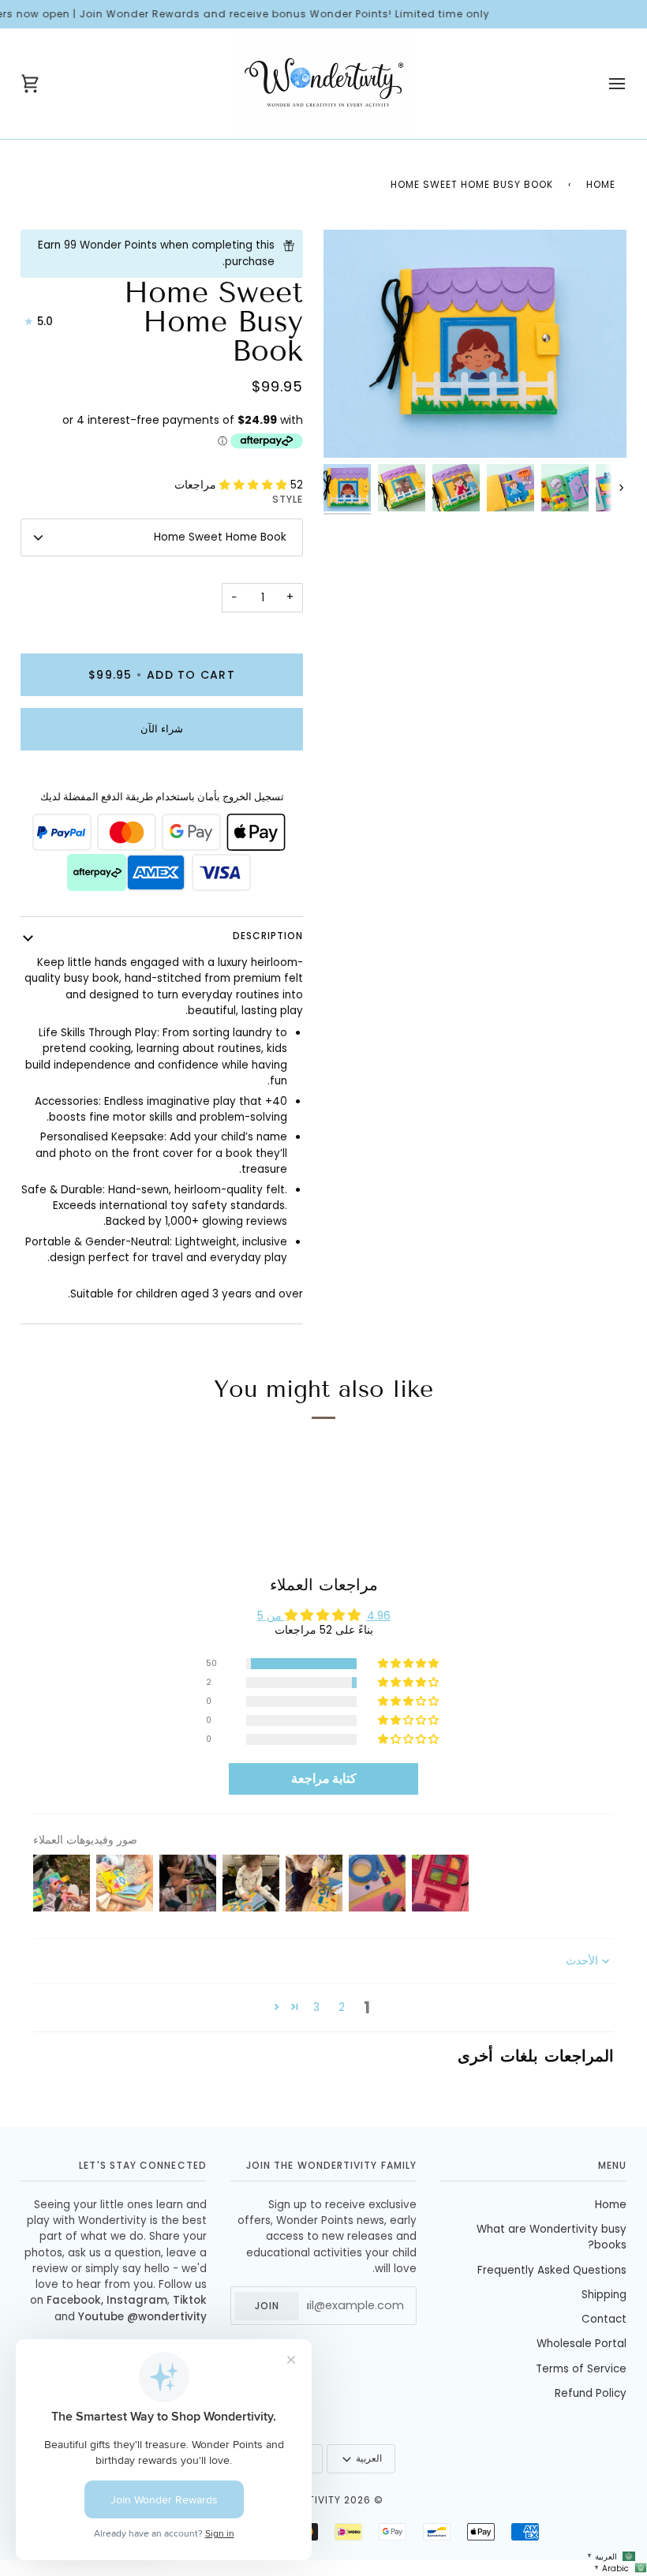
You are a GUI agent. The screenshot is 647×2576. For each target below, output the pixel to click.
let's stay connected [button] (143, 2165)
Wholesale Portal (582, 2344)
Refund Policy (591, 2393)
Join (267, 2306)
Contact (604, 2319)
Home (601, 184)
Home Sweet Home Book (220, 537)
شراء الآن (162, 729)
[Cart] (44, 84)
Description (268, 936)
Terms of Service (581, 2369)
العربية (369, 2458)
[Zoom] (351, 430)
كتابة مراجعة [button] (324, 1778)
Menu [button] (612, 2165)
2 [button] (342, 2007)
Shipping (604, 2295)
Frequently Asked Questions (552, 2270)
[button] (255, 485)
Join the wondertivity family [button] (331, 2165)
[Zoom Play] (475, 343)
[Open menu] (603, 84)
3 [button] (316, 2007)
